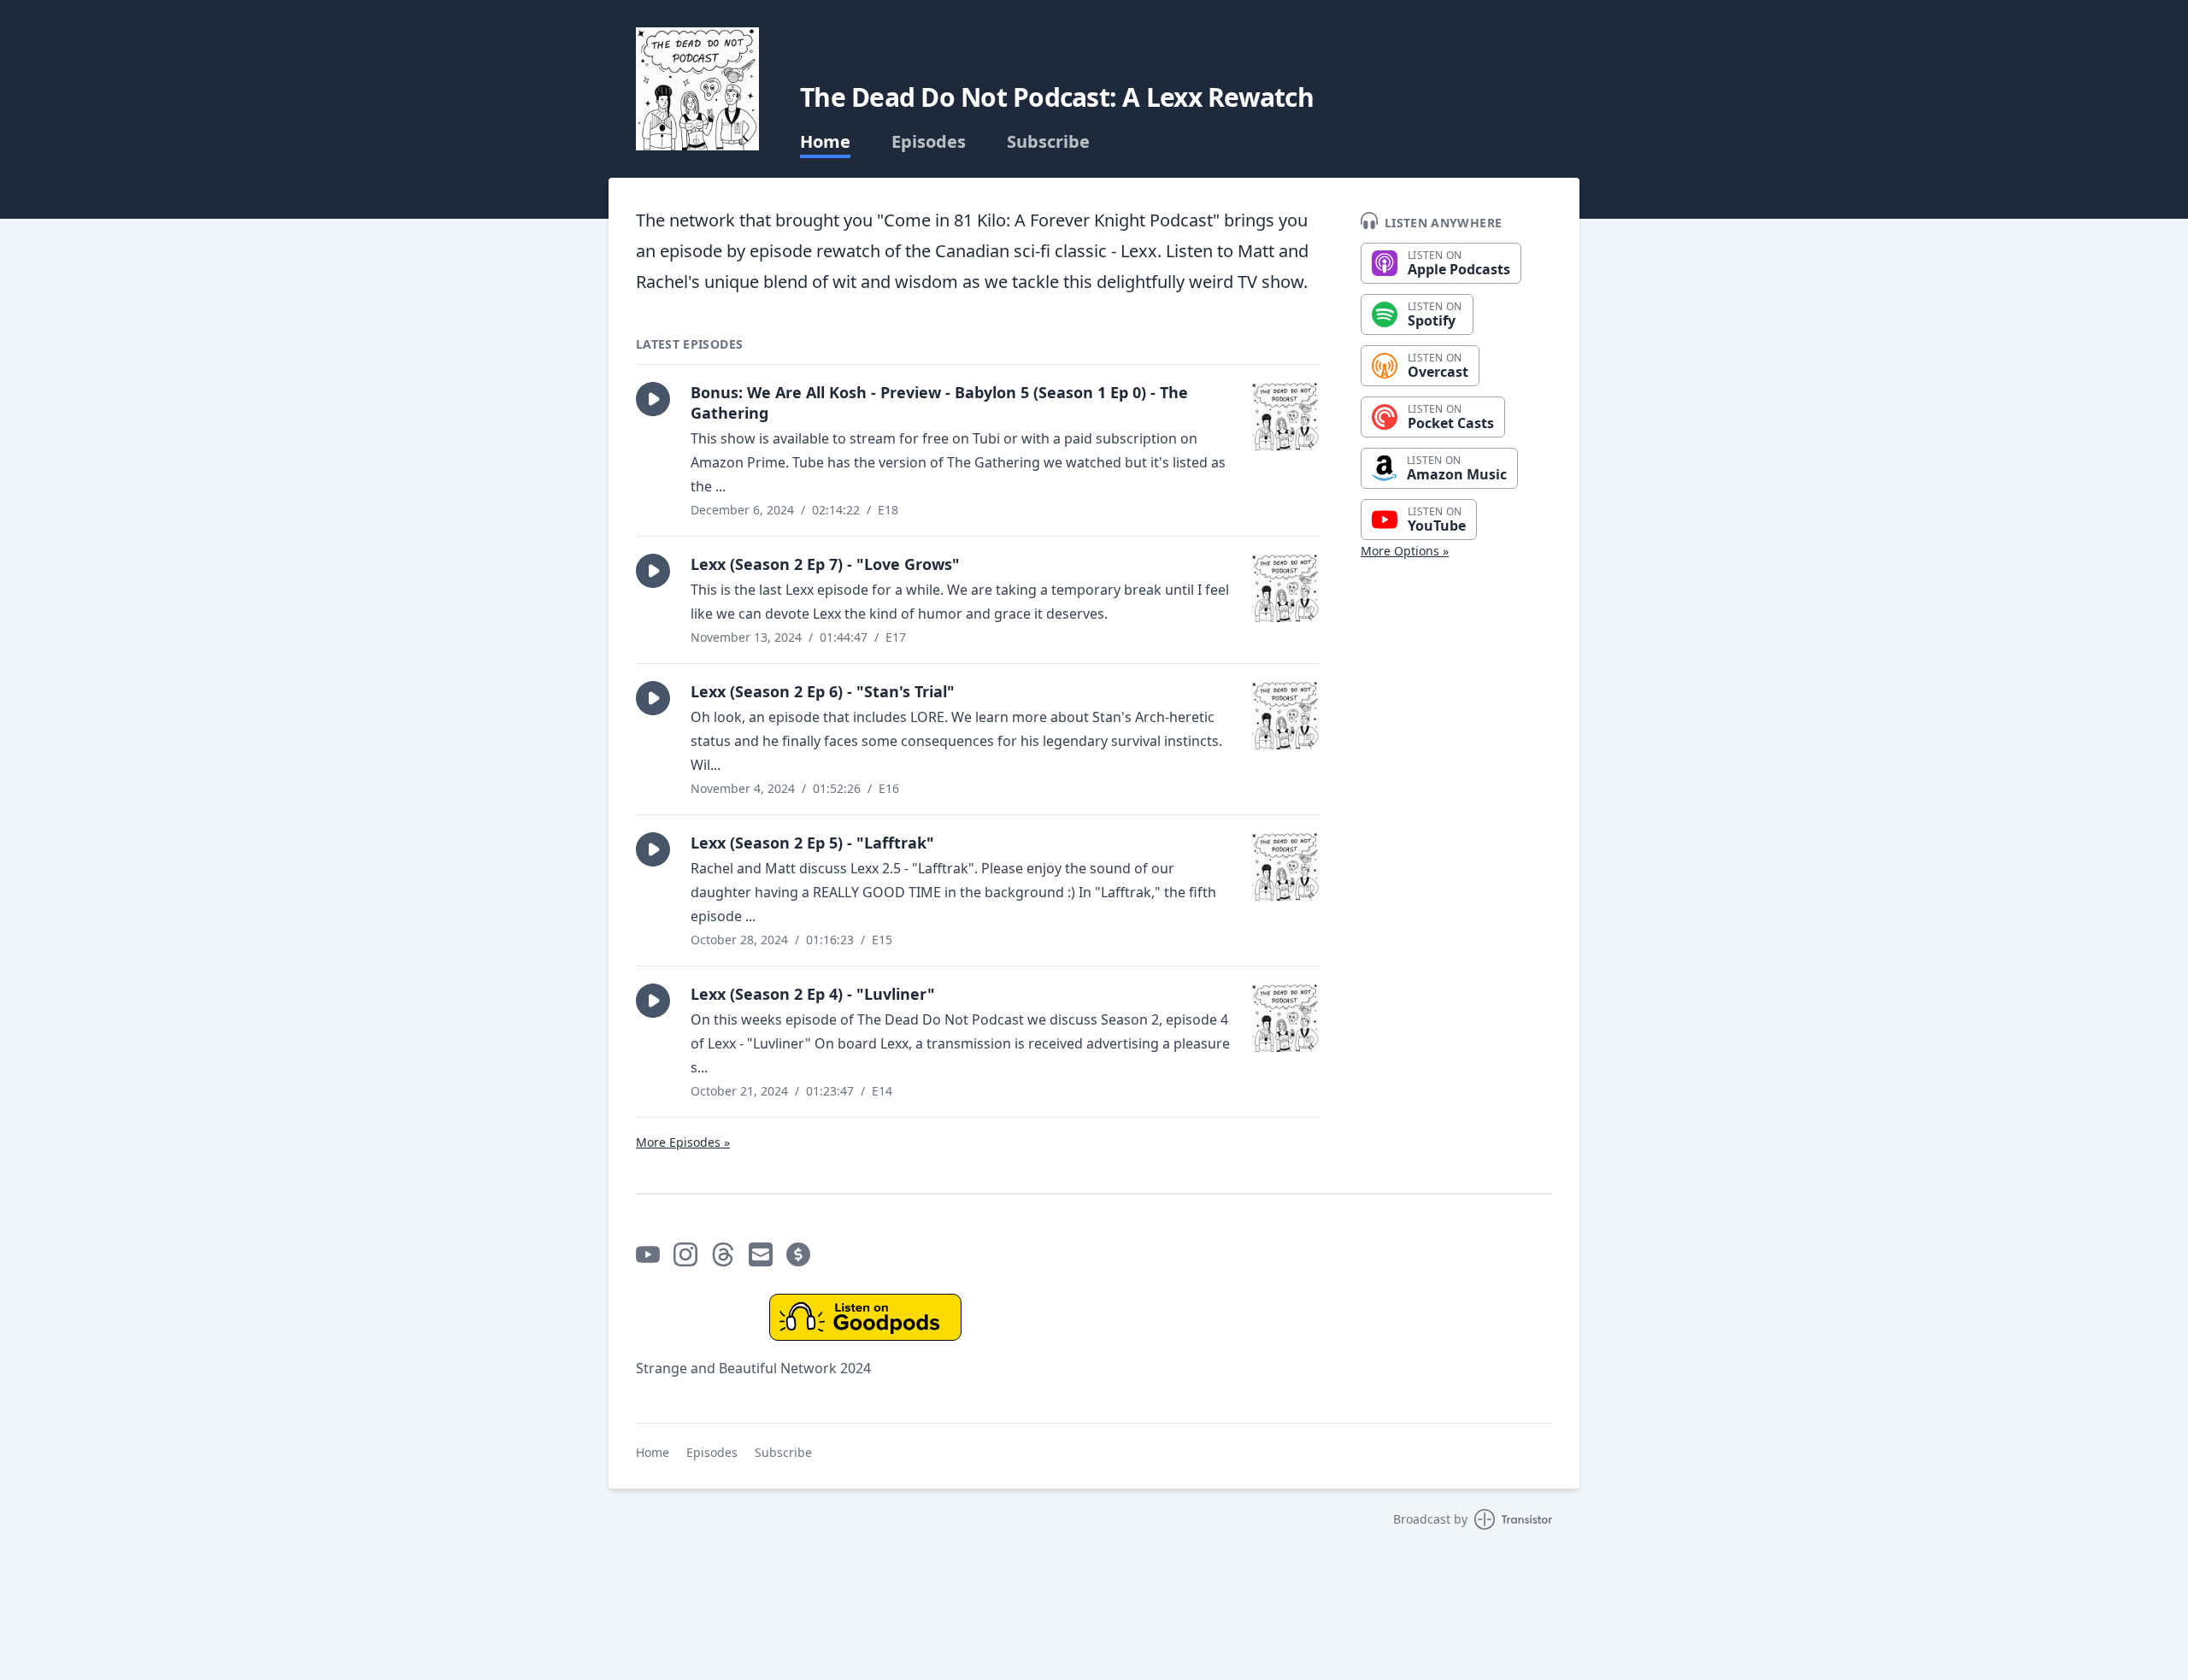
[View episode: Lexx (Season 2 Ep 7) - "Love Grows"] (1285, 588)
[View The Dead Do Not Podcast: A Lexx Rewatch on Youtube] (648, 1254)
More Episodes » (683, 1142)
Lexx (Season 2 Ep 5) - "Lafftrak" (812, 843)
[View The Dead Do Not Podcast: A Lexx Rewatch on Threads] (723, 1254)
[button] (653, 399)
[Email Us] (761, 1254)
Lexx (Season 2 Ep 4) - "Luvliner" (813, 994)
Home (825, 142)
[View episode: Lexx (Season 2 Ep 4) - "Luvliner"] (1285, 1018)
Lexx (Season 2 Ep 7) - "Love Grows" (825, 564)
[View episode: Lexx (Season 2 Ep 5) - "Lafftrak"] (1285, 866)
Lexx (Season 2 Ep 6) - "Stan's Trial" (823, 691)
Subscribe (1048, 142)
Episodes (929, 142)
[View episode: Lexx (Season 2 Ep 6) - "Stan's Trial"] (1285, 715)
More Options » (1405, 551)
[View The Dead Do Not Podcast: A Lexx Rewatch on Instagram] (685, 1254)
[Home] (697, 89)
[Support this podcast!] (798, 1254)
